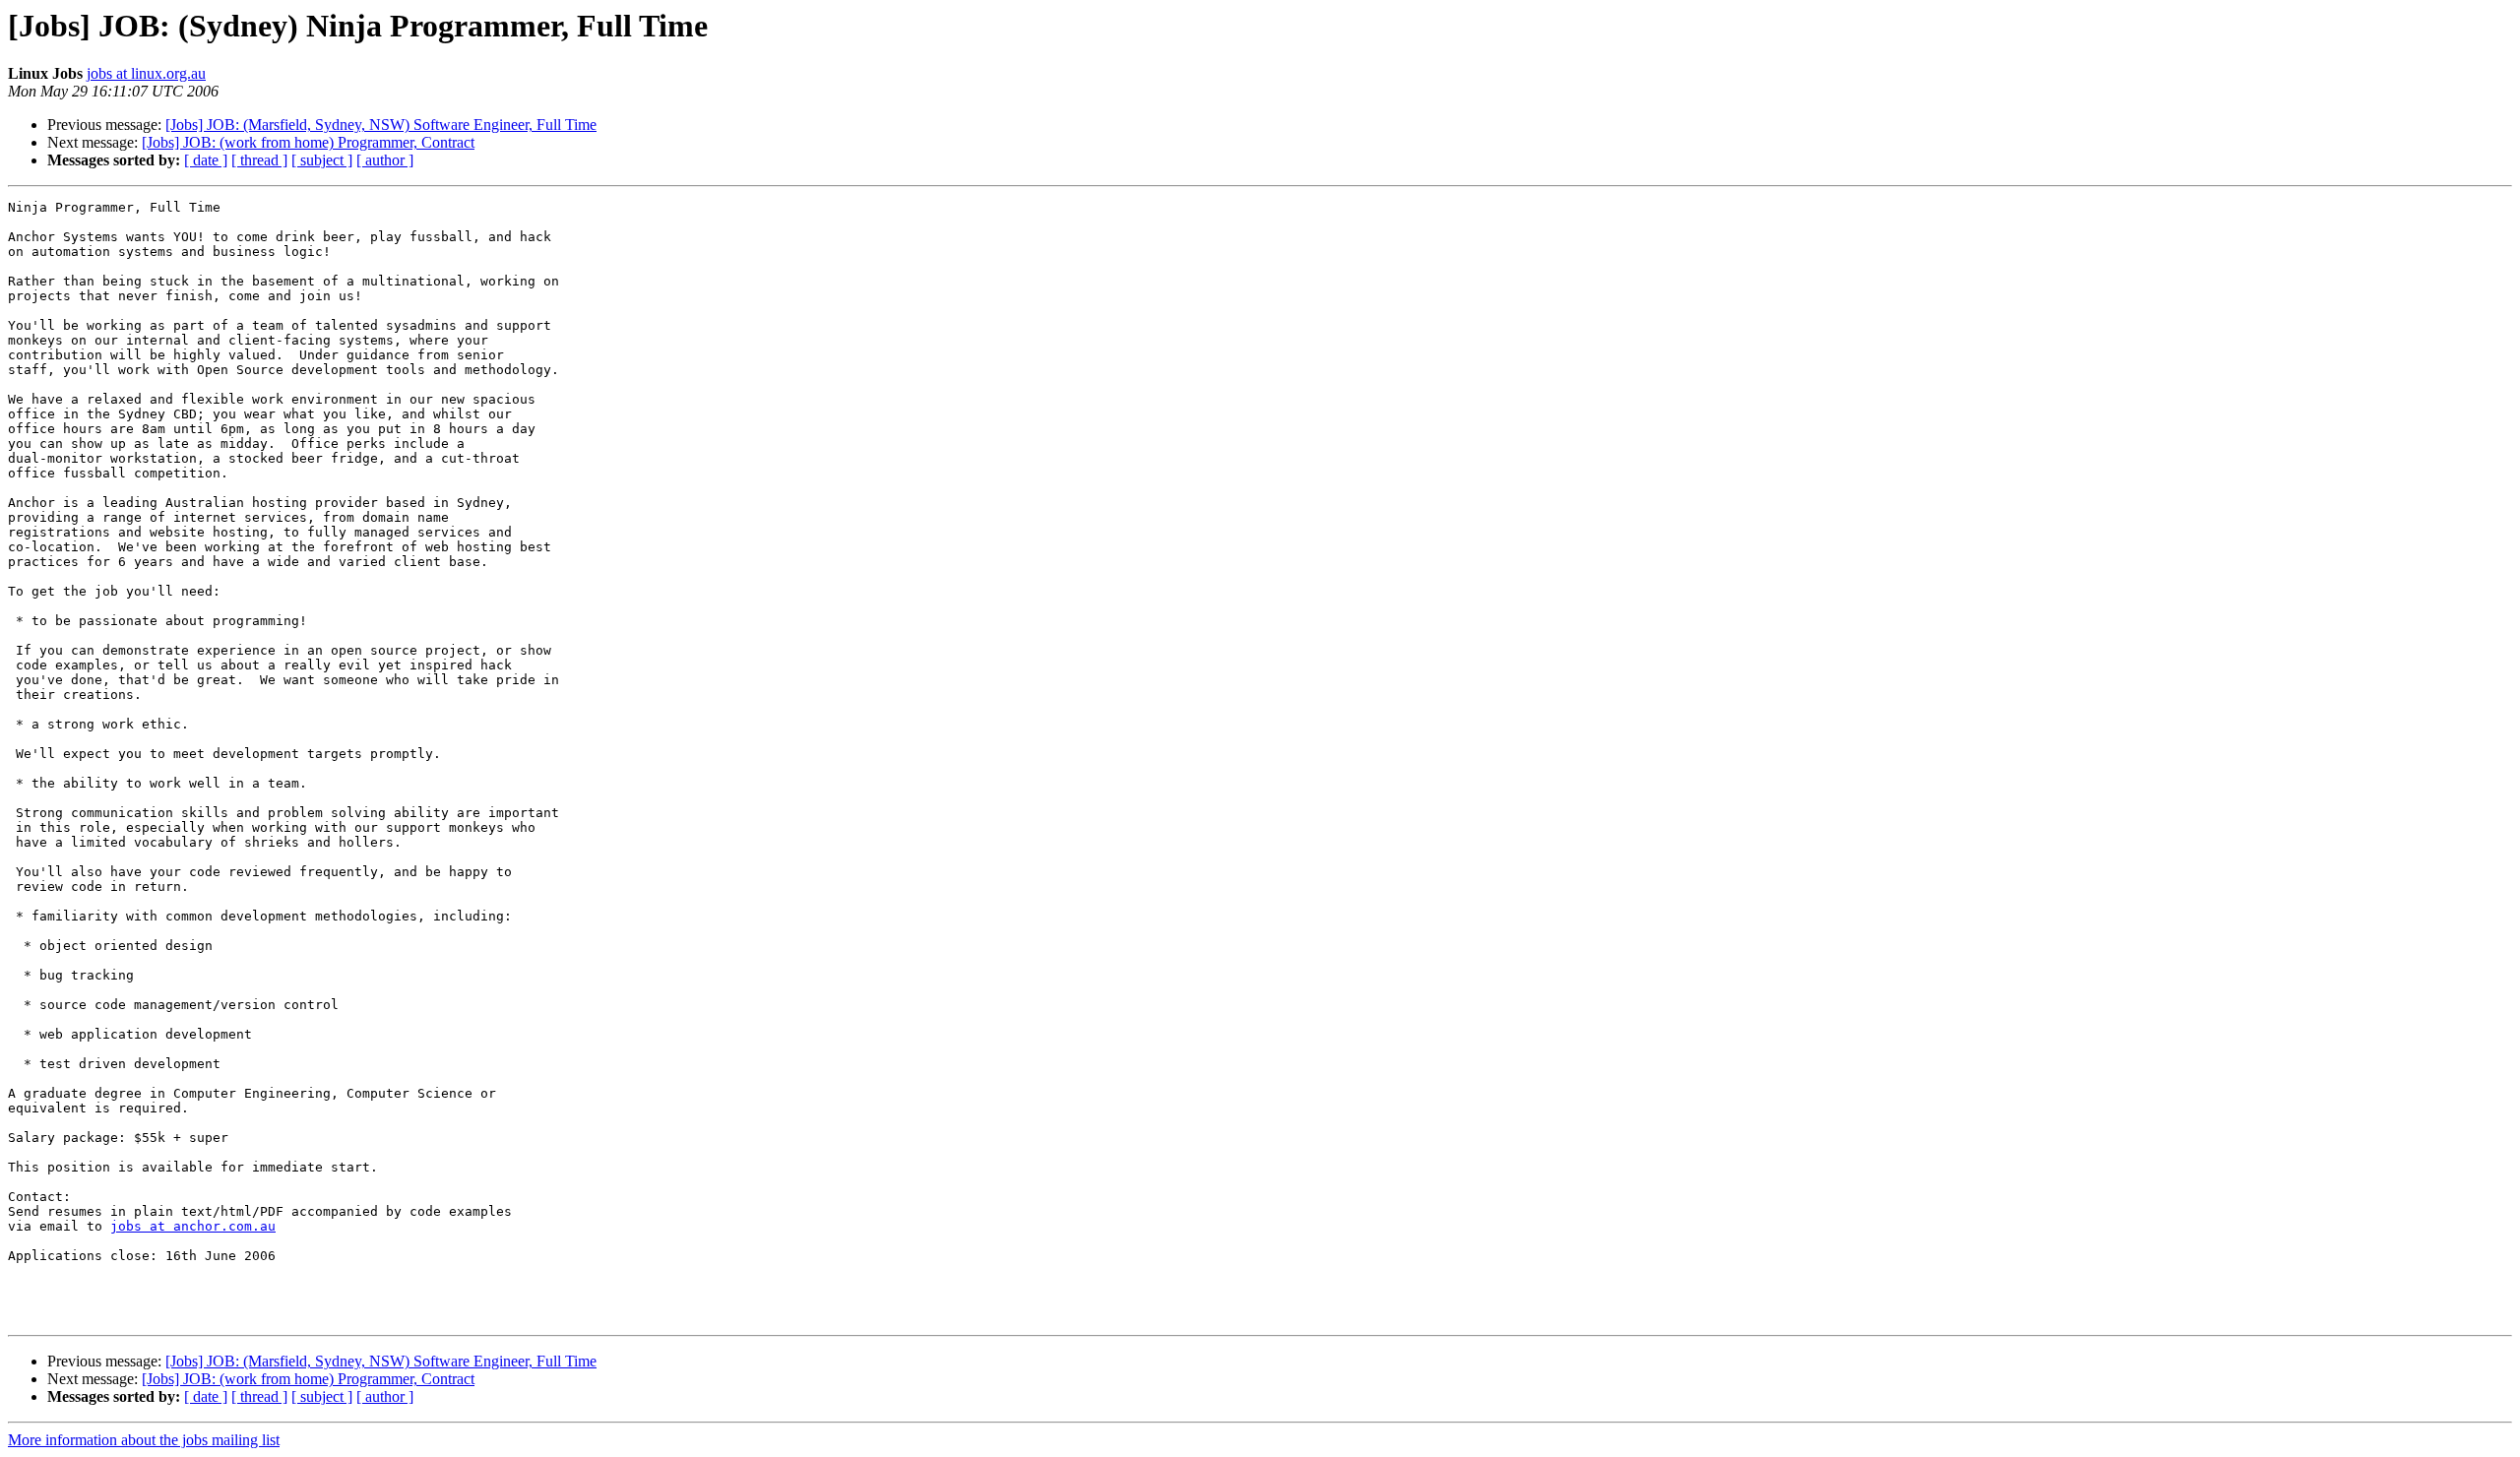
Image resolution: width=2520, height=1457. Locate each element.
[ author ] (385, 160)
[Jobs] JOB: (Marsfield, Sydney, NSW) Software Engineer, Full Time (381, 125)
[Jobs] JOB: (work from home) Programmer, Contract (308, 142)
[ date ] (206, 160)
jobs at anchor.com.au (193, 1226)
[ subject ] (322, 160)
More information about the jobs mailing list (144, 1440)
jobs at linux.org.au (146, 73)
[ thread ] (259, 160)
